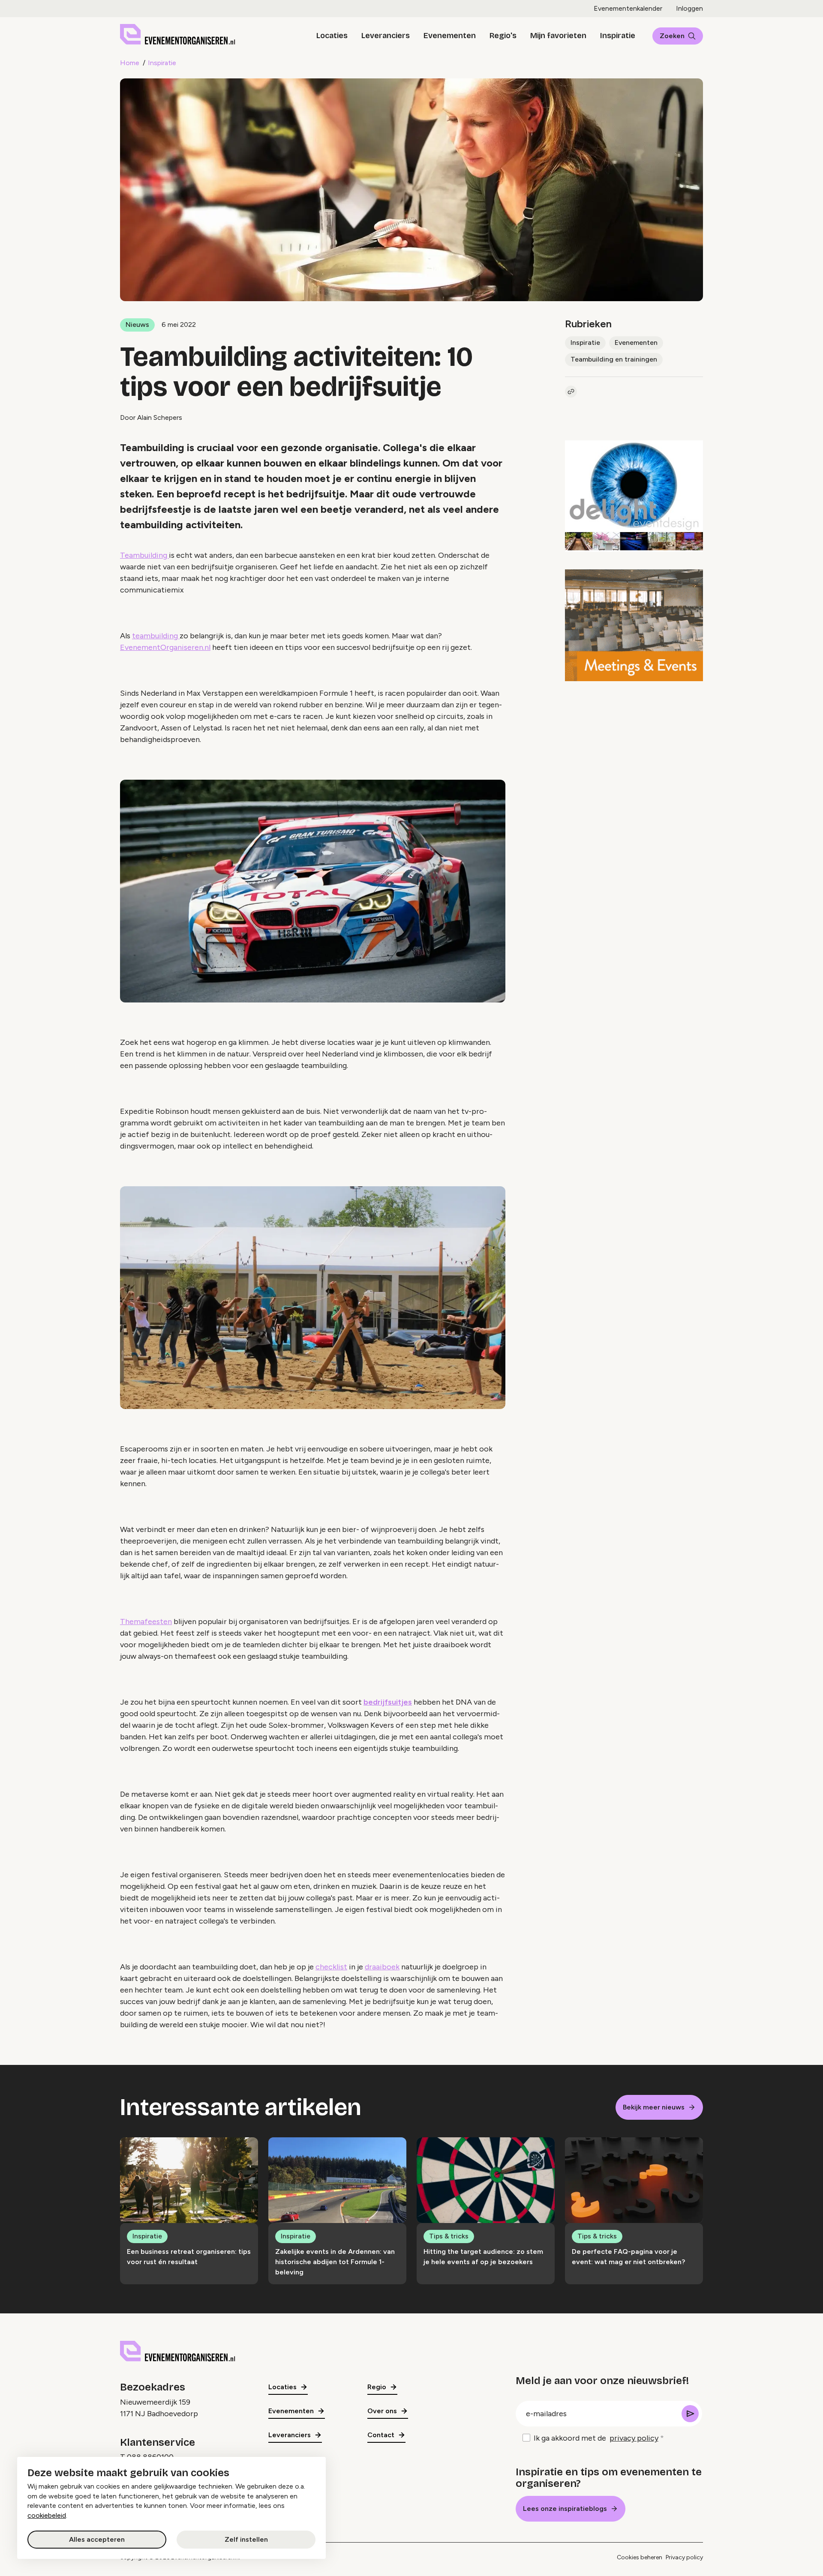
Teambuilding (144, 555)
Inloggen (689, 8)
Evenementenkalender (628, 8)
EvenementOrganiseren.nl (165, 647)
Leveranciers (386, 36)
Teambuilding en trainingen (614, 359)
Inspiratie (618, 36)
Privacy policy (684, 2557)
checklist (331, 1967)
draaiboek (382, 1967)
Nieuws (137, 325)
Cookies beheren (640, 2557)
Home (130, 63)
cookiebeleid (47, 2515)
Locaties (332, 36)
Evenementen (450, 36)
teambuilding (156, 636)
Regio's (503, 36)
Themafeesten (146, 1622)
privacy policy (634, 2438)
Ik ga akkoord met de (596, 2438)
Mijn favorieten (558, 36)
